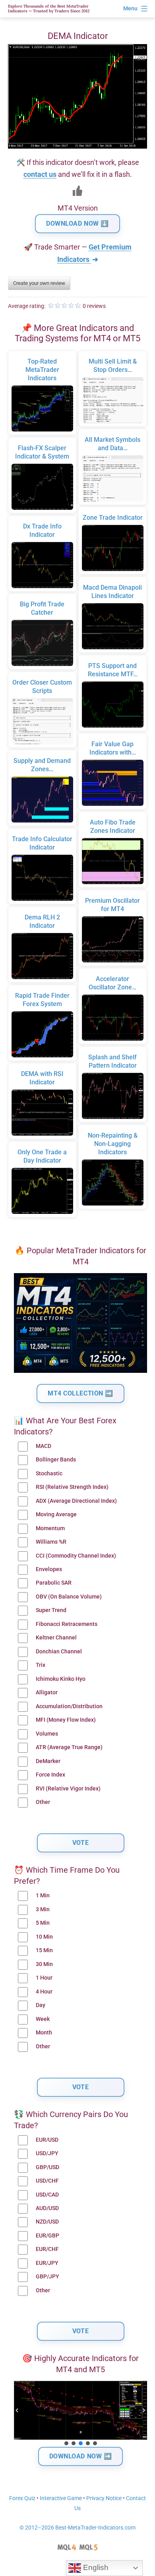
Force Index (50, 1775)
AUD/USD (47, 2208)
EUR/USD (47, 2140)
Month (44, 2033)
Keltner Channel (56, 1638)
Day (41, 2005)
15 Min (44, 1950)
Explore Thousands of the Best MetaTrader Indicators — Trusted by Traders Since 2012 (49, 9)
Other (43, 1802)
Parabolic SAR (54, 1583)
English (95, 2567)
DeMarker (48, 1761)
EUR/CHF (47, 2249)
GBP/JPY (47, 2277)
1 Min (43, 1896)
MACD (44, 1446)
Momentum (50, 1528)
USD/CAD (47, 2195)
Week (43, 2019)
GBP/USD (47, 2167)
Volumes (47, 1734)
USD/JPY (47, 2153)
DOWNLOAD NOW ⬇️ (77, 224)
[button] (17, 2410)
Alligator (47, 1692)
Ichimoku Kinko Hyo (61, 1679)
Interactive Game (61, 2498)
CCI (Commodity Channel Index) (76, 1556)
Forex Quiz (22, 2498)
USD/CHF (47, 2181)
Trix (41, 1665)
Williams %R (51, 1542)
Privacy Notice (104, 2498)
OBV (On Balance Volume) (69, 1597)
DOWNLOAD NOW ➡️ (81, 2456)
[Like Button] (77, 191)
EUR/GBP (47, 2236)
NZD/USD (47, 2222)
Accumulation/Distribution (69, 1706)
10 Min (44, 1937)
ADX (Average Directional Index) (76, 1501)
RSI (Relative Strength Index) (72, 1487)
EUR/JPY (47, 2263)
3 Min (43, 1909)
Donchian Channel (59, 1652)
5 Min (43, 1923)
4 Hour (44, 1992)
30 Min (44, 1964)
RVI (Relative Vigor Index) (68, 1789)
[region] (80, 2414)
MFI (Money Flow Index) (66, 1720)
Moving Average (56, 1514)
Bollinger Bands (56, 1460)
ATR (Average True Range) (69, 1747)
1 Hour (44, 1978)
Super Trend (51, 1610)
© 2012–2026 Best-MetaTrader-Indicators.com (77, 2528)
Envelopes (49, 1569)
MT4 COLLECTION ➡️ (80, 1393)
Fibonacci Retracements (67, 1624)
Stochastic (49, 1474)
